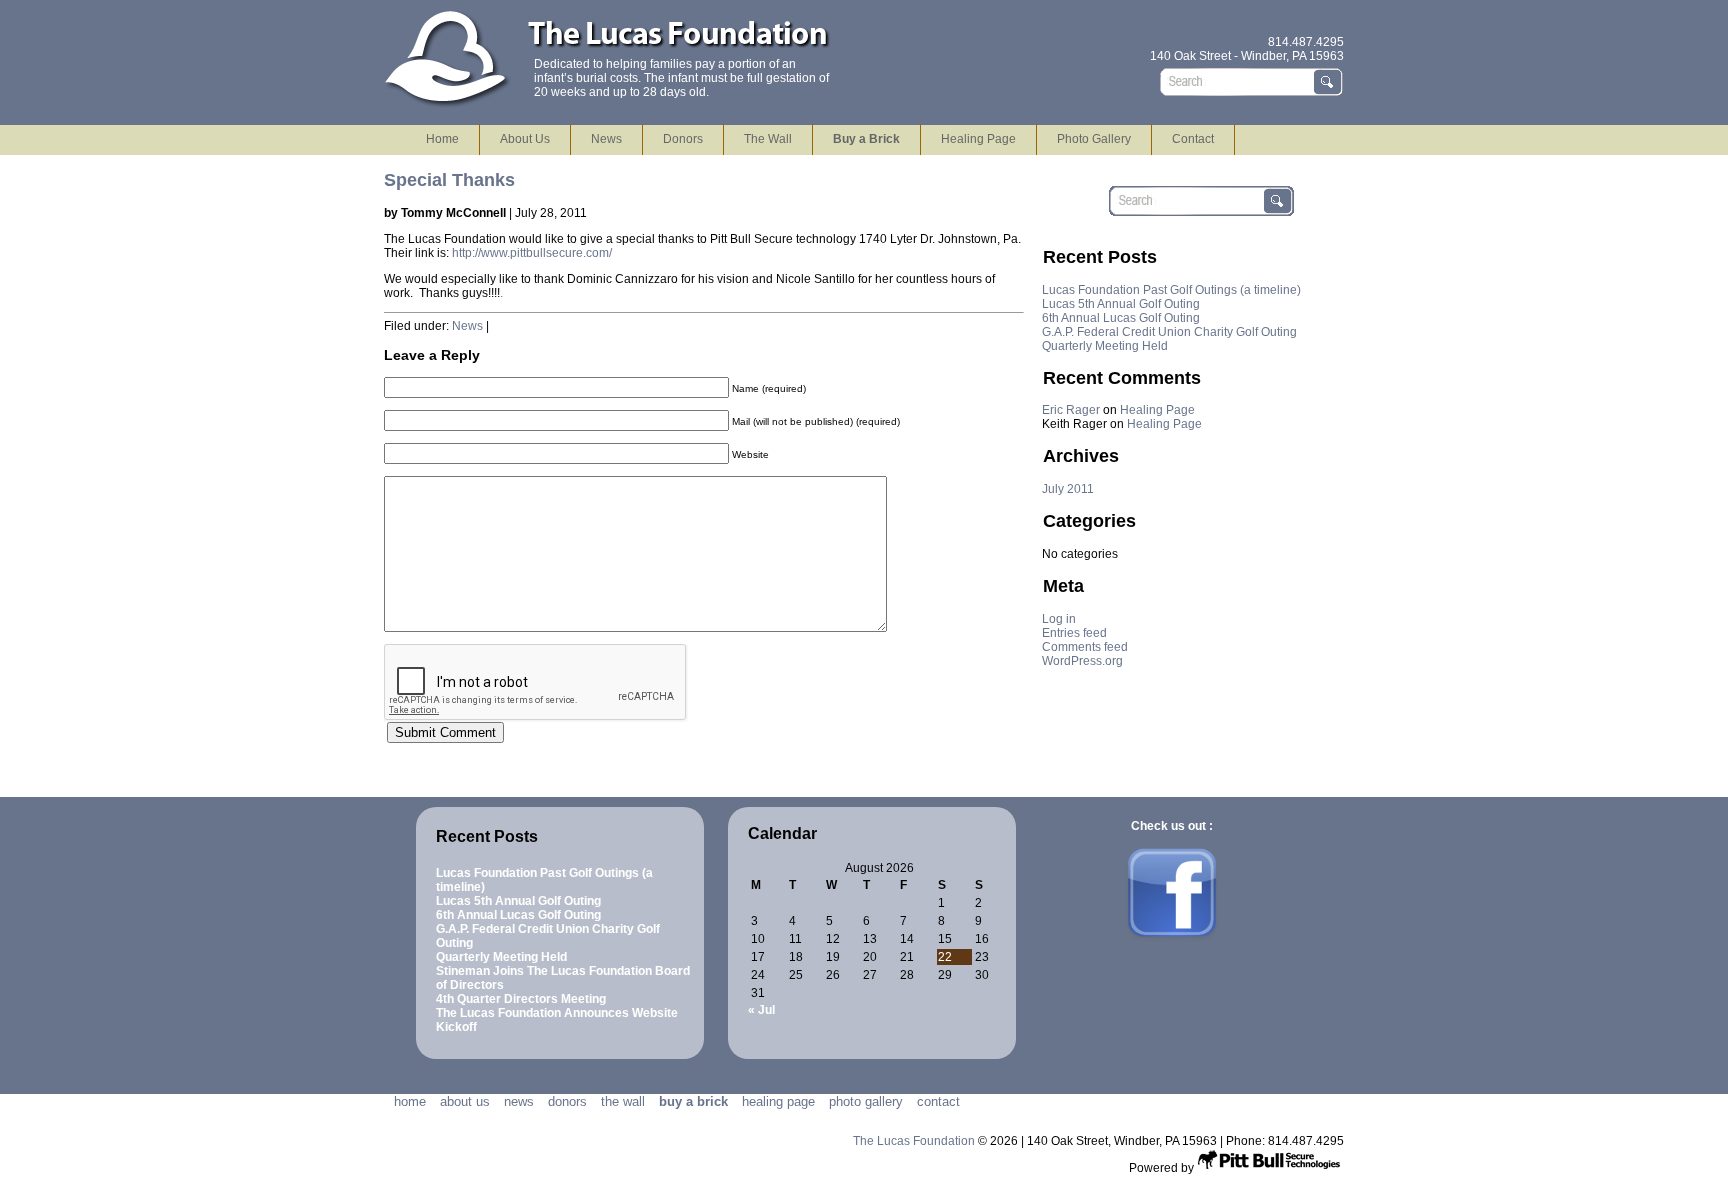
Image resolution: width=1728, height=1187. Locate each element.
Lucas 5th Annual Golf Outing (1121, 304)
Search (1329, 82)
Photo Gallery (1094, 139)
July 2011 (1068, 489)
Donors (683, 139)
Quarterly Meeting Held (1105, 346)
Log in (1059, 619)
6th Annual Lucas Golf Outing (1121, 318)
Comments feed (1085, 647)
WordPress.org (1082, 661)
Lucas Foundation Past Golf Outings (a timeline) (1171, 290)
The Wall (768, 139)
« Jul (761, 1010)
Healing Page (978, 139)
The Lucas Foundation (915, 1141)
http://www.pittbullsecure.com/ (530, 253)
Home (442, 139)
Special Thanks (449, 180)
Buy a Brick (866, 139)
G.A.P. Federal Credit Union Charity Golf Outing (1169, 332)
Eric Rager (1071, 410)
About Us (525, 139)
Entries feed (1074, 633)
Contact (1193, 139)
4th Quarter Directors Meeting (521, 999)
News (606, 139)
